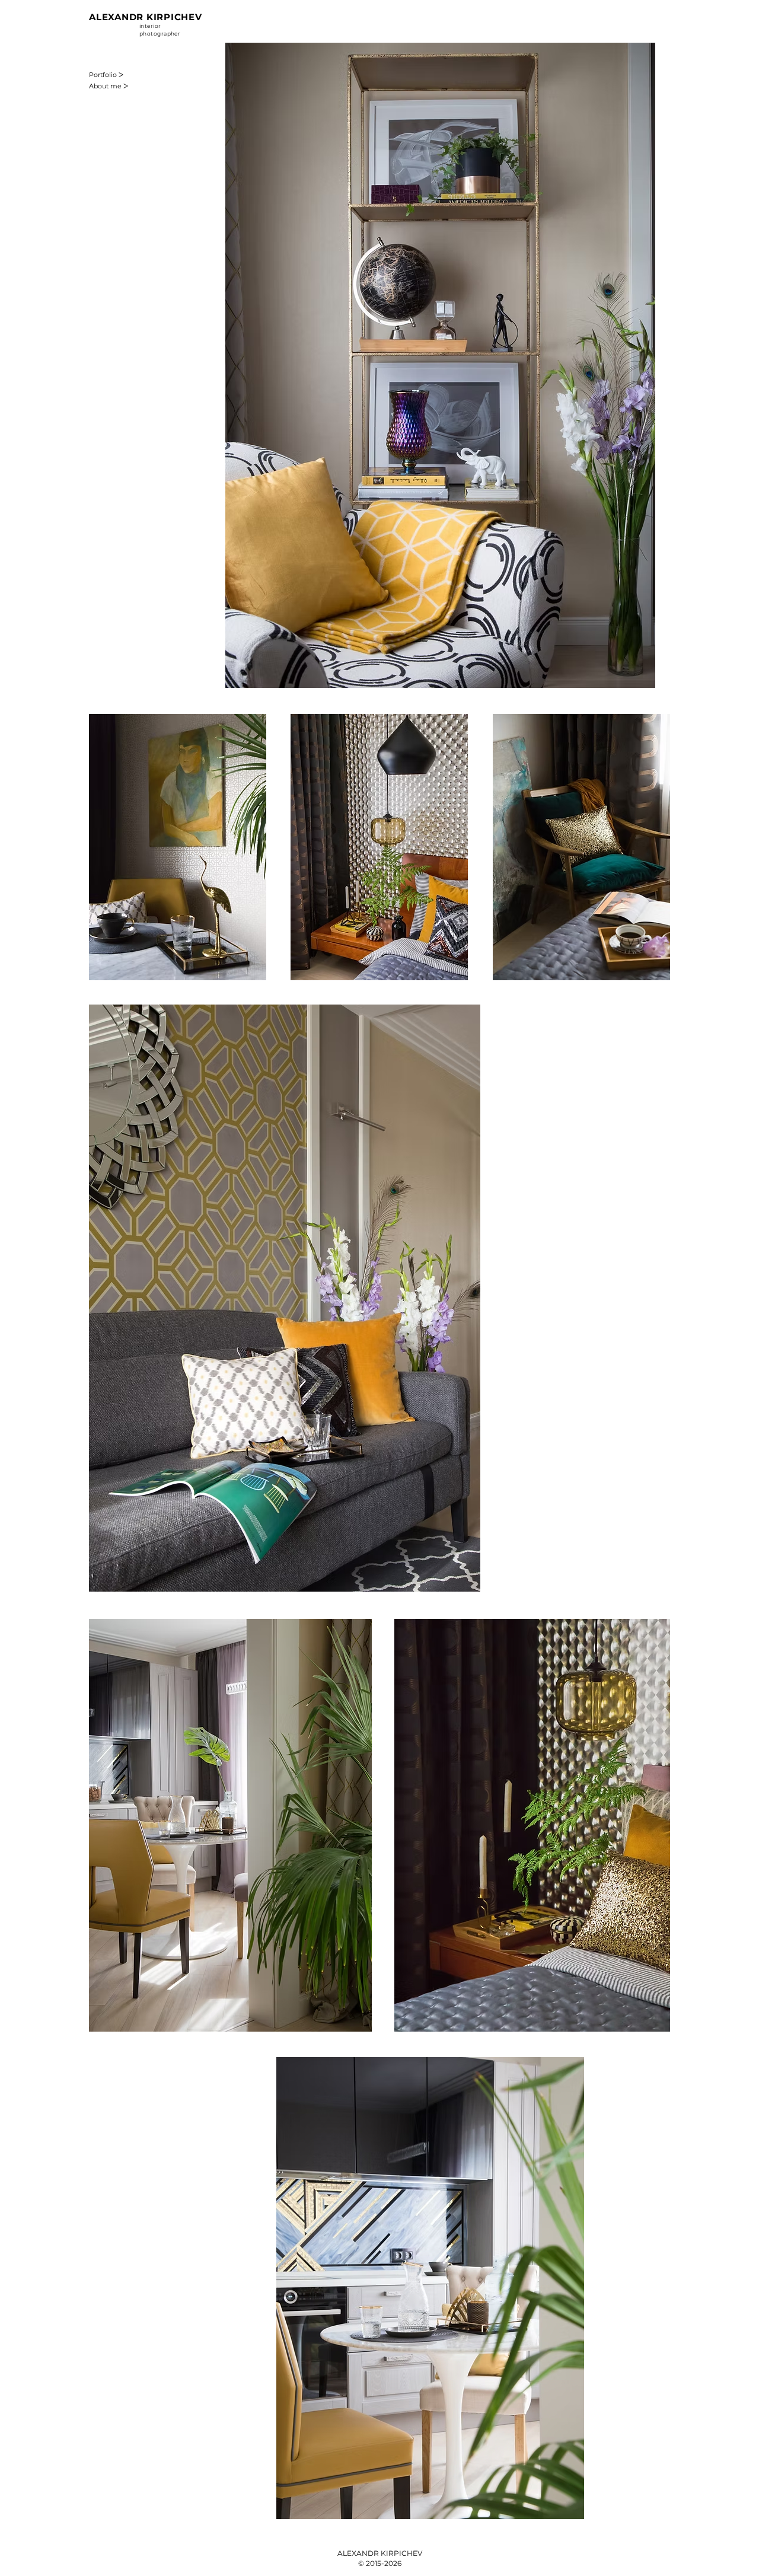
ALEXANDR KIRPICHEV (146, 17)
